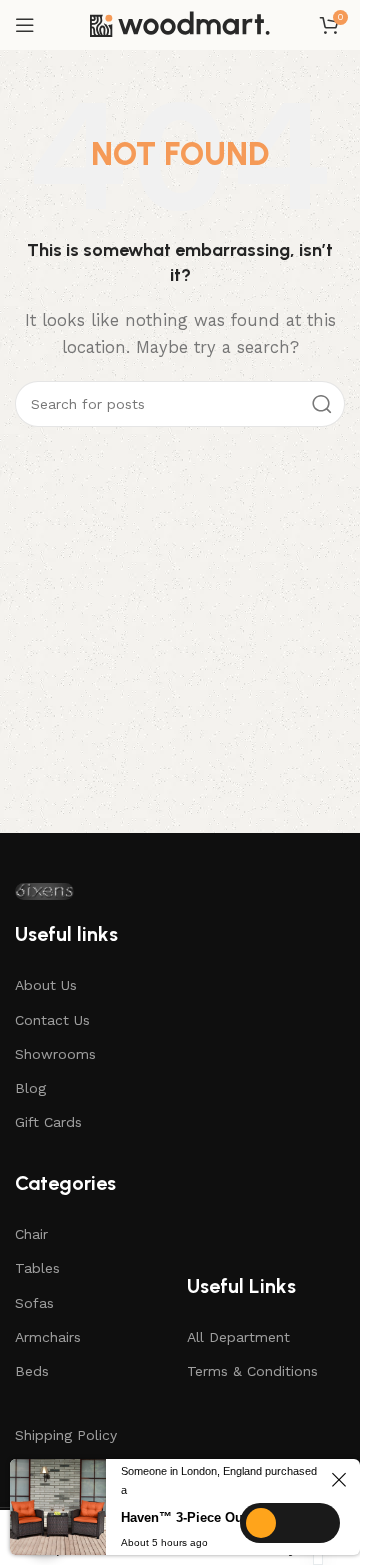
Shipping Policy (66, 1435)
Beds (32, 1371)
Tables (37, 1268)
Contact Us (52, 1020)
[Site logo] (180, 25)
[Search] (322, 404)
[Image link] (44, 892)
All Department (238, 1337)
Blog (30, 1088)
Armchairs (48, 1337)
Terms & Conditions (252, 1371)
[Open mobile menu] (25, 25)
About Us (46, 985)
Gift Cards (48, 1122)
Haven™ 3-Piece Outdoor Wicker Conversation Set (223, 1517)
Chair (31, 1234)
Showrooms (55, 1054)
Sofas (34, 1303)
